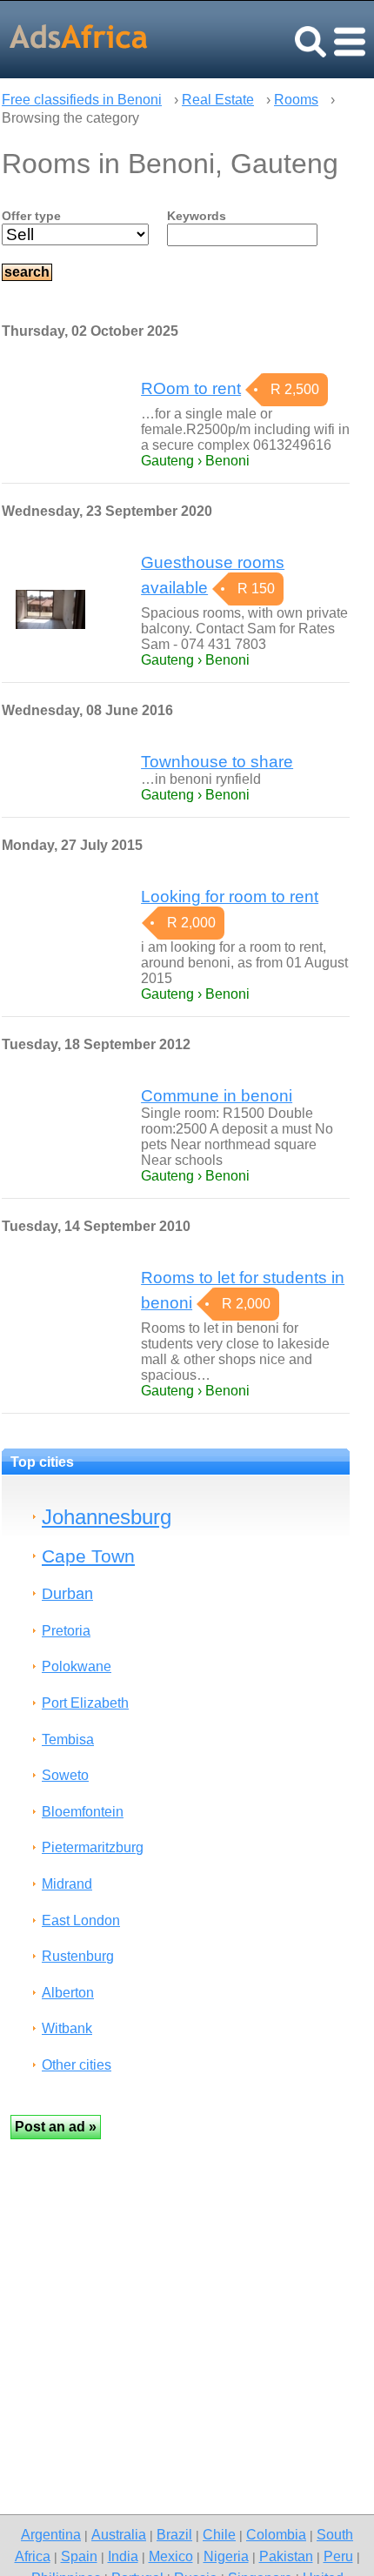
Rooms (296, 100)
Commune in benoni (217, 1096)
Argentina (51, 2534)
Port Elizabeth (85, 1703)
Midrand (67, 1884)
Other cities (77, 2065)
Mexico (171, 2556)
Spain (79, 2556)
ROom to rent (191, 388)
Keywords (197, 216)
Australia (119, 2534)
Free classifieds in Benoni (82, 100)
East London (81, 1920)
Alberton (68, 1993)
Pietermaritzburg (93, 1847)
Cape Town (88, 1556)
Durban (67, 1593)
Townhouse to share (217, 762)
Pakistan (286, 2556)
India (123, 2556)
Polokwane (77, 1666)
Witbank (67, 2028)
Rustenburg (78, 1956)
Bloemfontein (83, 1812)
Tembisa (68, 1740)
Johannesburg (107, 1517)
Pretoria (66, 1631)
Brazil (174, 2534)
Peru (338, 2556)
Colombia (276, 2534)
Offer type (31, 216)
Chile (219, 2534)
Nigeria (226, 2556)
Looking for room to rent (230, 897)
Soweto (65, 1775)
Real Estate (218, 100)
